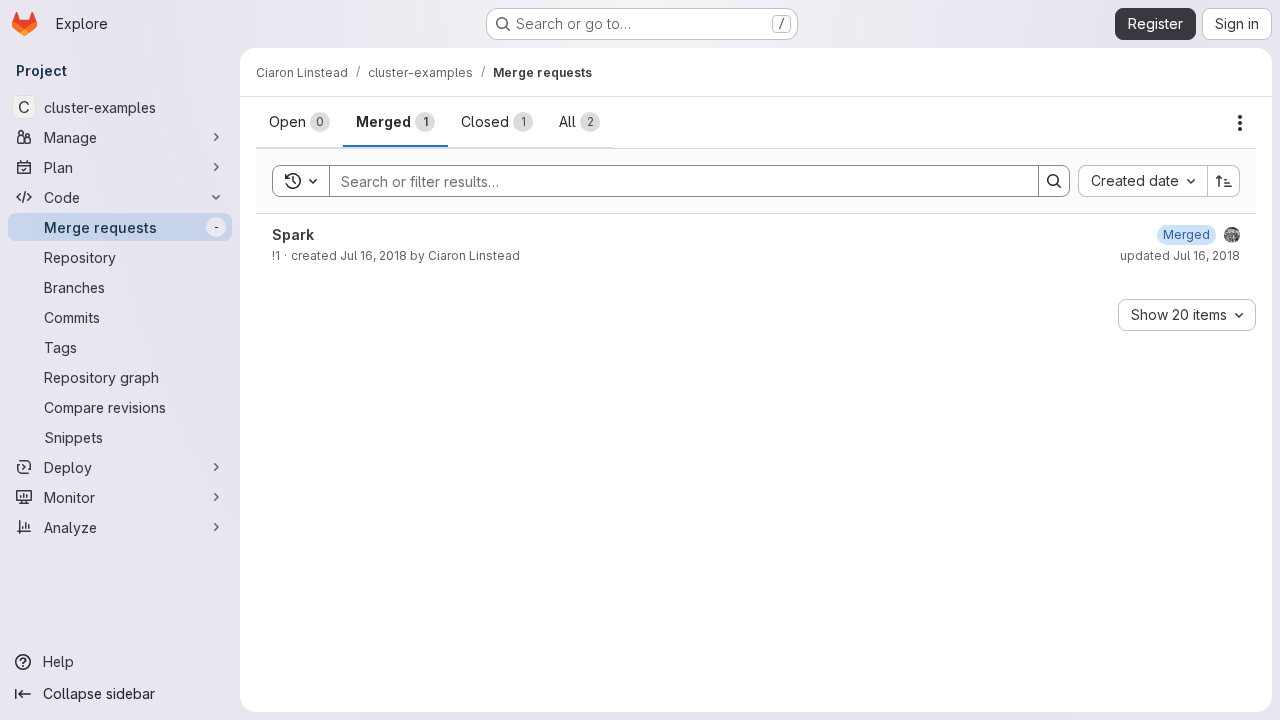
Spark (293, 234)
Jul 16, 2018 (373, 255)
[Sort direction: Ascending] (1224, 181)
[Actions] (1240, 123)
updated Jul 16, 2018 (1180, 255)
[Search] (1054, 181)
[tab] (299, 122)
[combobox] (1142, 181)
